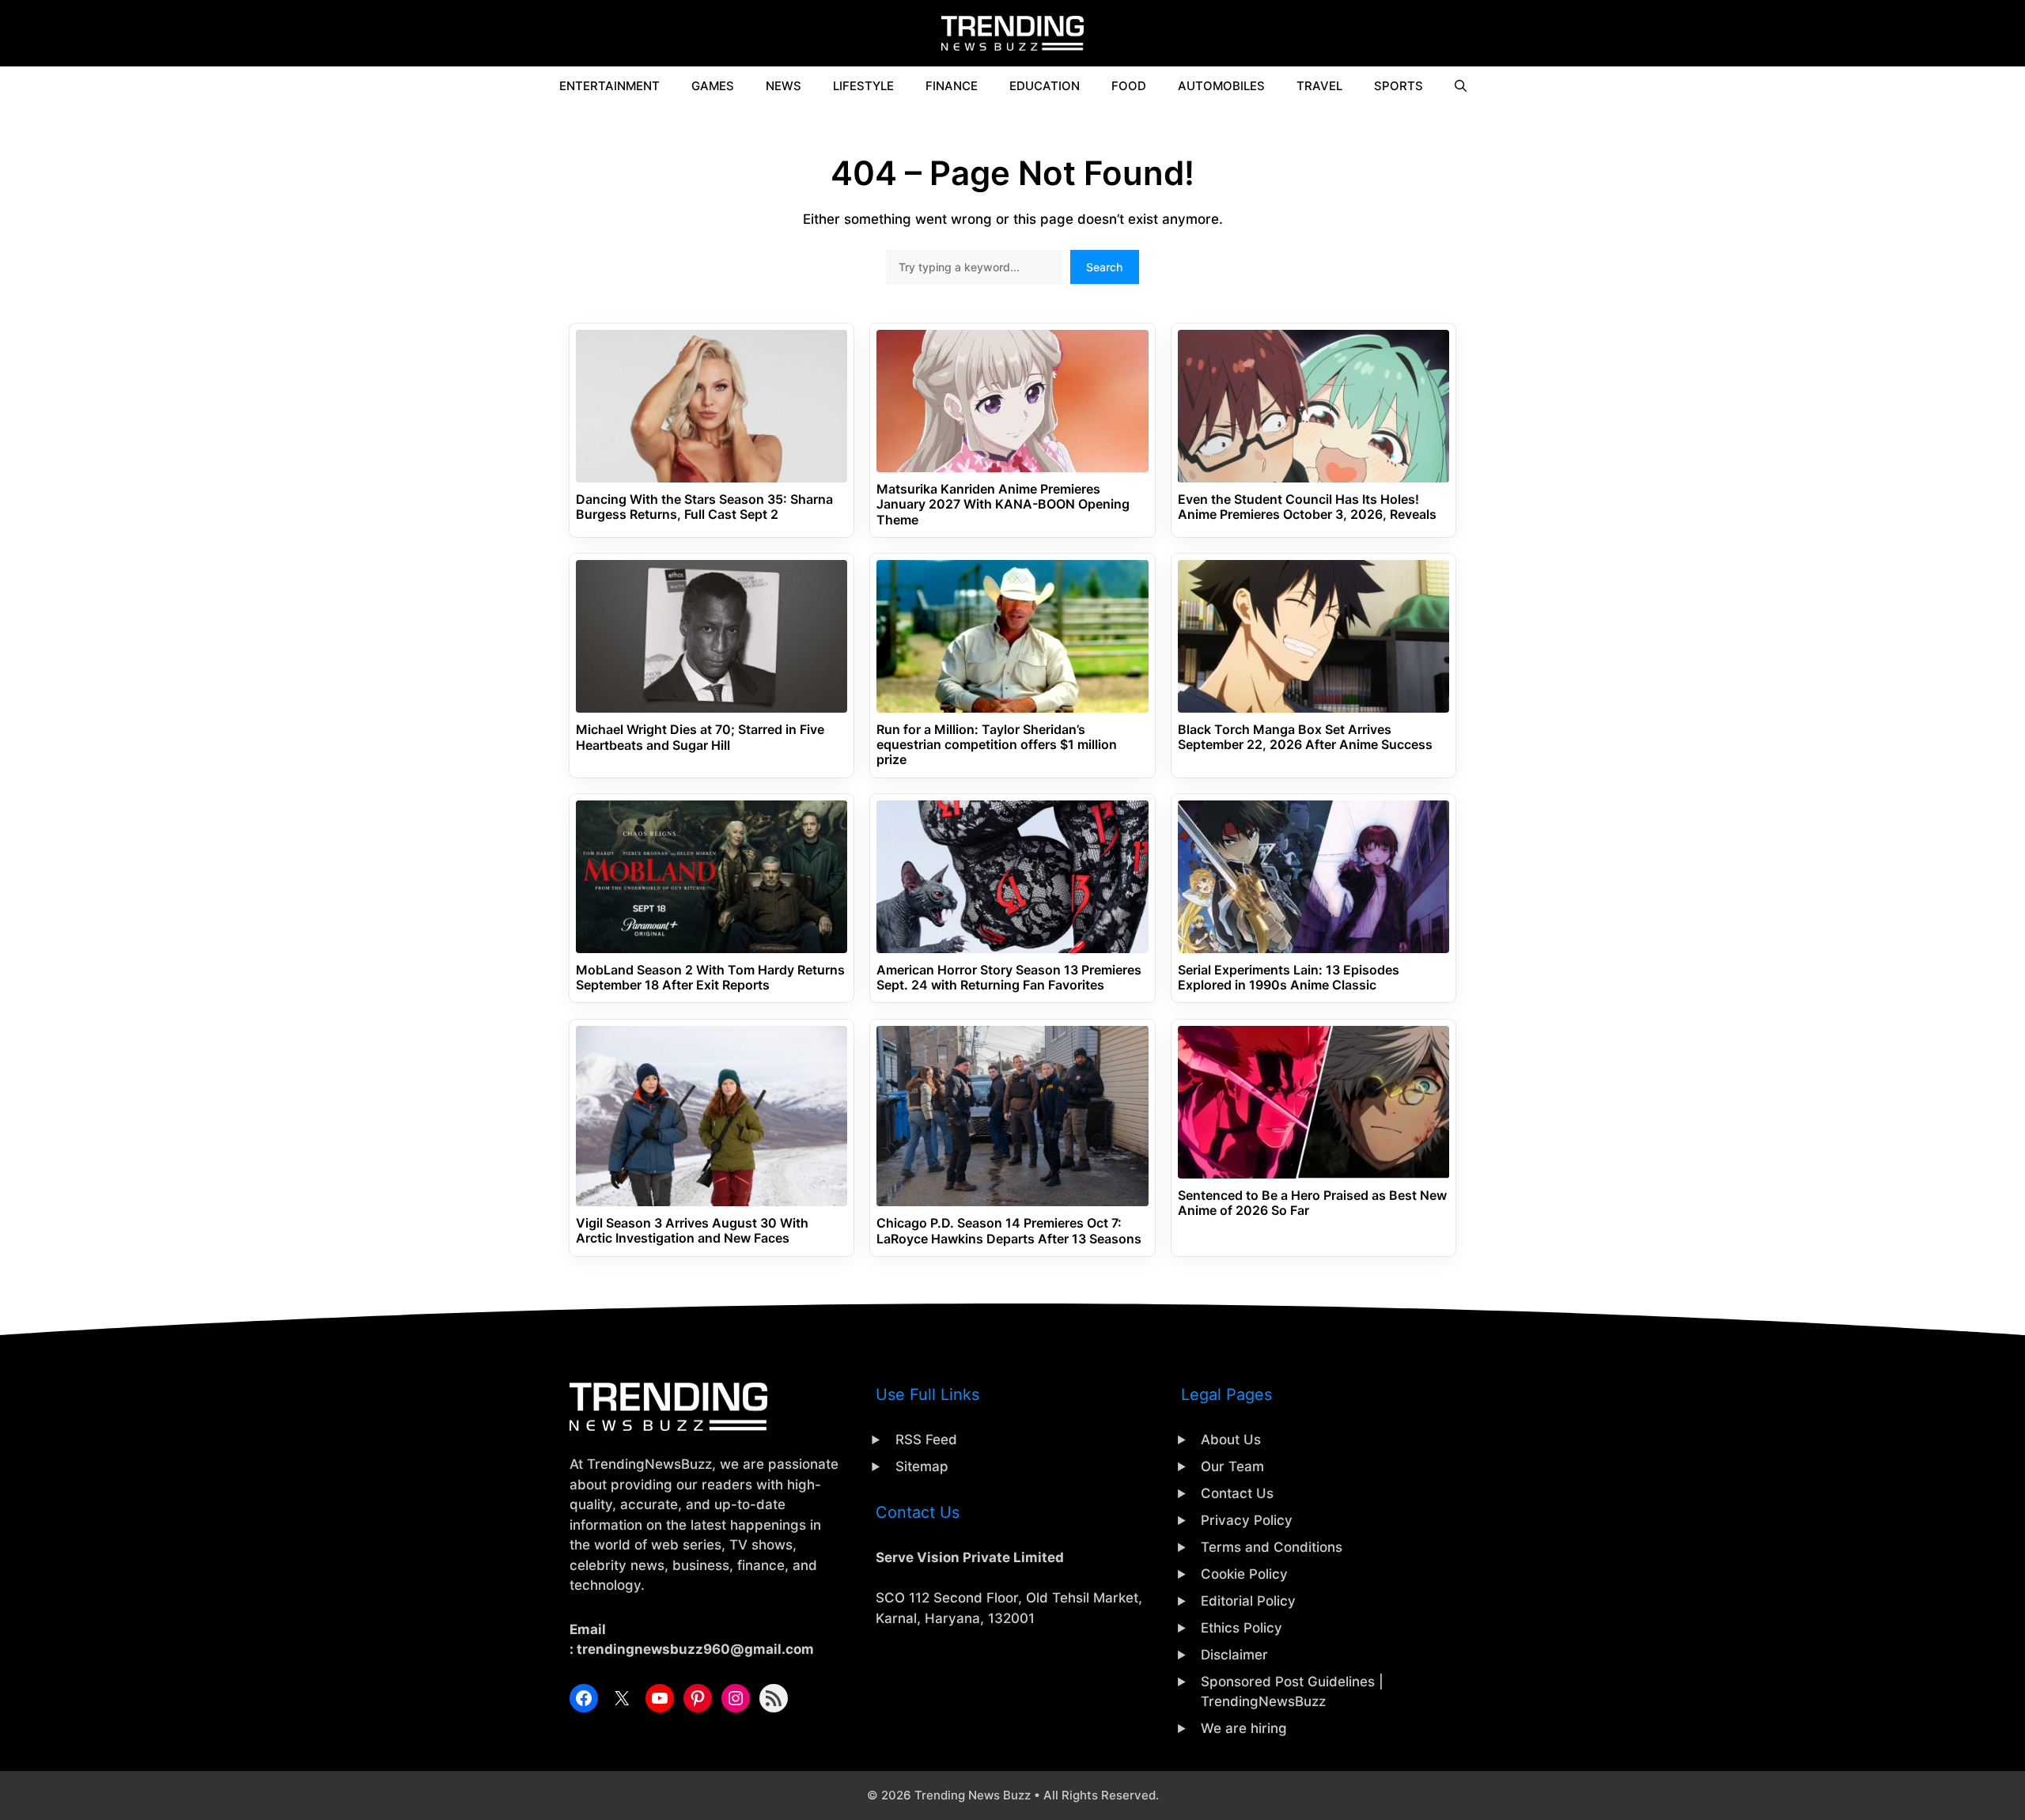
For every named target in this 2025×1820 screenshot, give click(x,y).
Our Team (1232, 1466)
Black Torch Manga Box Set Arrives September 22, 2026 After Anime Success (1305, 737)
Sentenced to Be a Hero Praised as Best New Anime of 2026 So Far (1312, 1203)
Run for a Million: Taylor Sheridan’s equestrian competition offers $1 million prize (997, 745)
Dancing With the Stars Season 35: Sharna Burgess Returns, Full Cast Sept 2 (704, 507)
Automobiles (1221, 86)
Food (1129, 86)
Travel (1319, 86)
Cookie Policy (1244, 1574)
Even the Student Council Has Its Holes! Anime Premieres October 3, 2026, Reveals (1307, 507)
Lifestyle (863, 86)
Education (1045, 86)
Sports (1399, 86)
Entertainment (609, 86)
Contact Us (1237, 1493)
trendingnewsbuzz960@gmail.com (695, 1649)
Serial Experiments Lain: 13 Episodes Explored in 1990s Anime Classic (1289, 978)
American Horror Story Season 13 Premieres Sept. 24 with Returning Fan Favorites (1009, 978)
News (784, 86)
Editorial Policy (1248, 1601)
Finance (952, 86)
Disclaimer (1234, 1655)
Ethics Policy (1241, 1628)
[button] (1461, 86)
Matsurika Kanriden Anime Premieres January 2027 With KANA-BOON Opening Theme (1003, 504)
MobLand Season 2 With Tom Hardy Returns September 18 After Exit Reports (710, 978)
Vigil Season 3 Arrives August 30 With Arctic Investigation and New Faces (692, 1231)
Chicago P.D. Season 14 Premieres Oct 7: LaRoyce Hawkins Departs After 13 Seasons (1009, 1231)
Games (713, 86)
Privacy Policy (1247, 1520)
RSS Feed (926, 1440)
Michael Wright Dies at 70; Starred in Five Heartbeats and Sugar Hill (700, 737)
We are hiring (1244, 1728)
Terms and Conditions (1272, 1547)
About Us (1231, 1440)
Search (1104, 267)
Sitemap (922, 1466)
